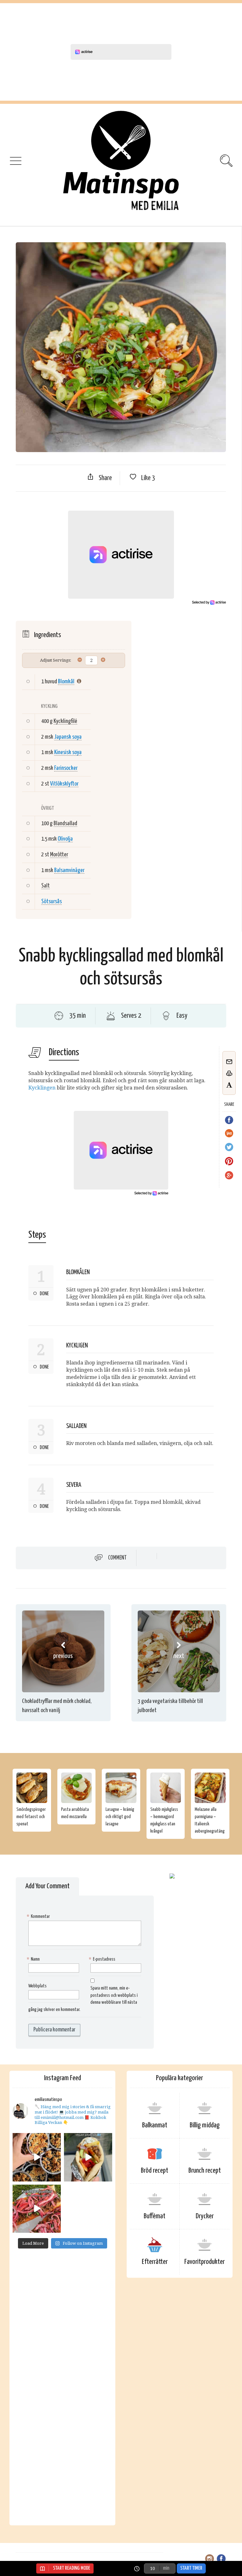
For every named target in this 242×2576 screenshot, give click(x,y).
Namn (34, 1959)
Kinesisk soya (68, 752)
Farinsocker (66, 768)
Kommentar (39, 1916)
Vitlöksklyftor (64, 784)
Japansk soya (68, 737)
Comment (117, 1558)
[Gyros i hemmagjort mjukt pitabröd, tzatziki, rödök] (88, 2157)
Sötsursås (52, 902)
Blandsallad (65, 823)
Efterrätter (155, 2262)
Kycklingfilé (65, 721)
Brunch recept (205, 2171)
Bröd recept (155, 2171)
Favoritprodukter (205, 2262)
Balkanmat (155, 2125)
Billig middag (205, 2125)
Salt (46, 886)
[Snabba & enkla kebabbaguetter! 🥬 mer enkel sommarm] (37, 2209)
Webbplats (37, 1986)
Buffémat (155, 2216)
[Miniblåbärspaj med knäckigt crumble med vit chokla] (37, 2157)
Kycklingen (42, 1088)
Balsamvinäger (69, 870)
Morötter (59, 855)
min (166, 2568)
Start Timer (191, 2568)
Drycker (205, 2216)
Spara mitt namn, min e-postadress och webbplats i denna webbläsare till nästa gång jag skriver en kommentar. (83, 1999)
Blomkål (66, 682)
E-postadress (103, 1959)
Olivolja (65, 839)
